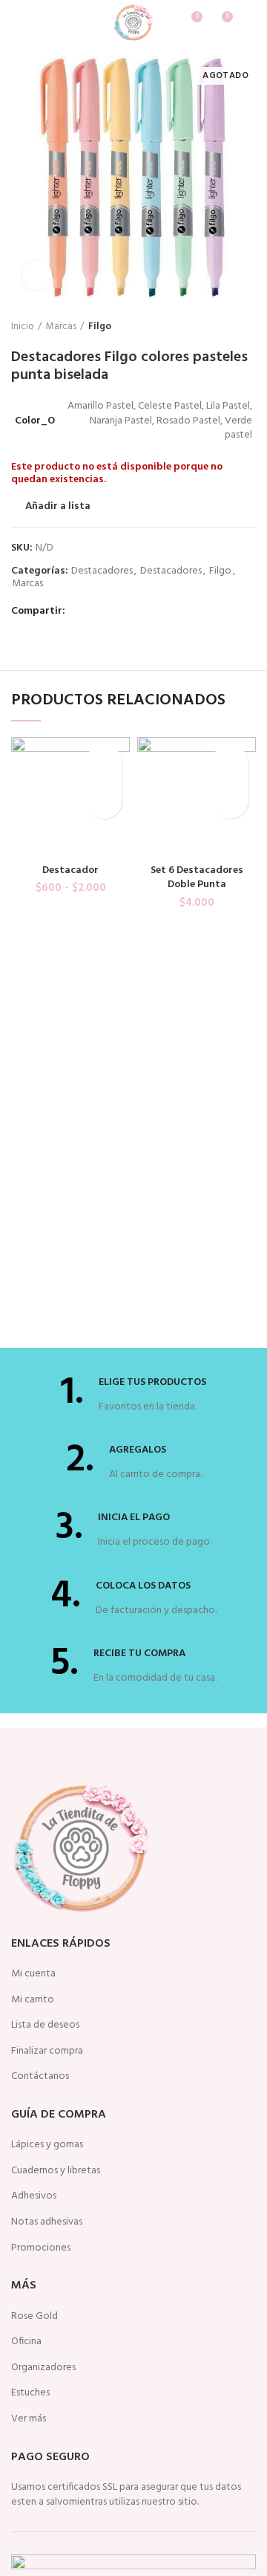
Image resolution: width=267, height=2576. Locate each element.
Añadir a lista (58, 507)
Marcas (61, 327)
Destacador (70, 870)
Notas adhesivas (47, 2222)
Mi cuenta (33, 1974)
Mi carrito (33, 2000)
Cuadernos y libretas (56, 2171)
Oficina (26, 2342)
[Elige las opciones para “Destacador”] (104, 800)
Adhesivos (34, 2196)
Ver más (29, 2419)
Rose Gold (34, 2317)
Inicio (23, 327)
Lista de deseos (45, 2025)
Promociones (41, 2248)
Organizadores (43, 2368)
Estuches (30, 2393)
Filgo (100, 327)
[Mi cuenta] (250, 22)
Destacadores (102, 572)
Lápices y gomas (47, 2145)
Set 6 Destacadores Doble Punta (197, 878)
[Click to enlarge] (37, 275)
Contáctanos (40, 2077)
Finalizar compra (47, 2051)
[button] (230, 800)
